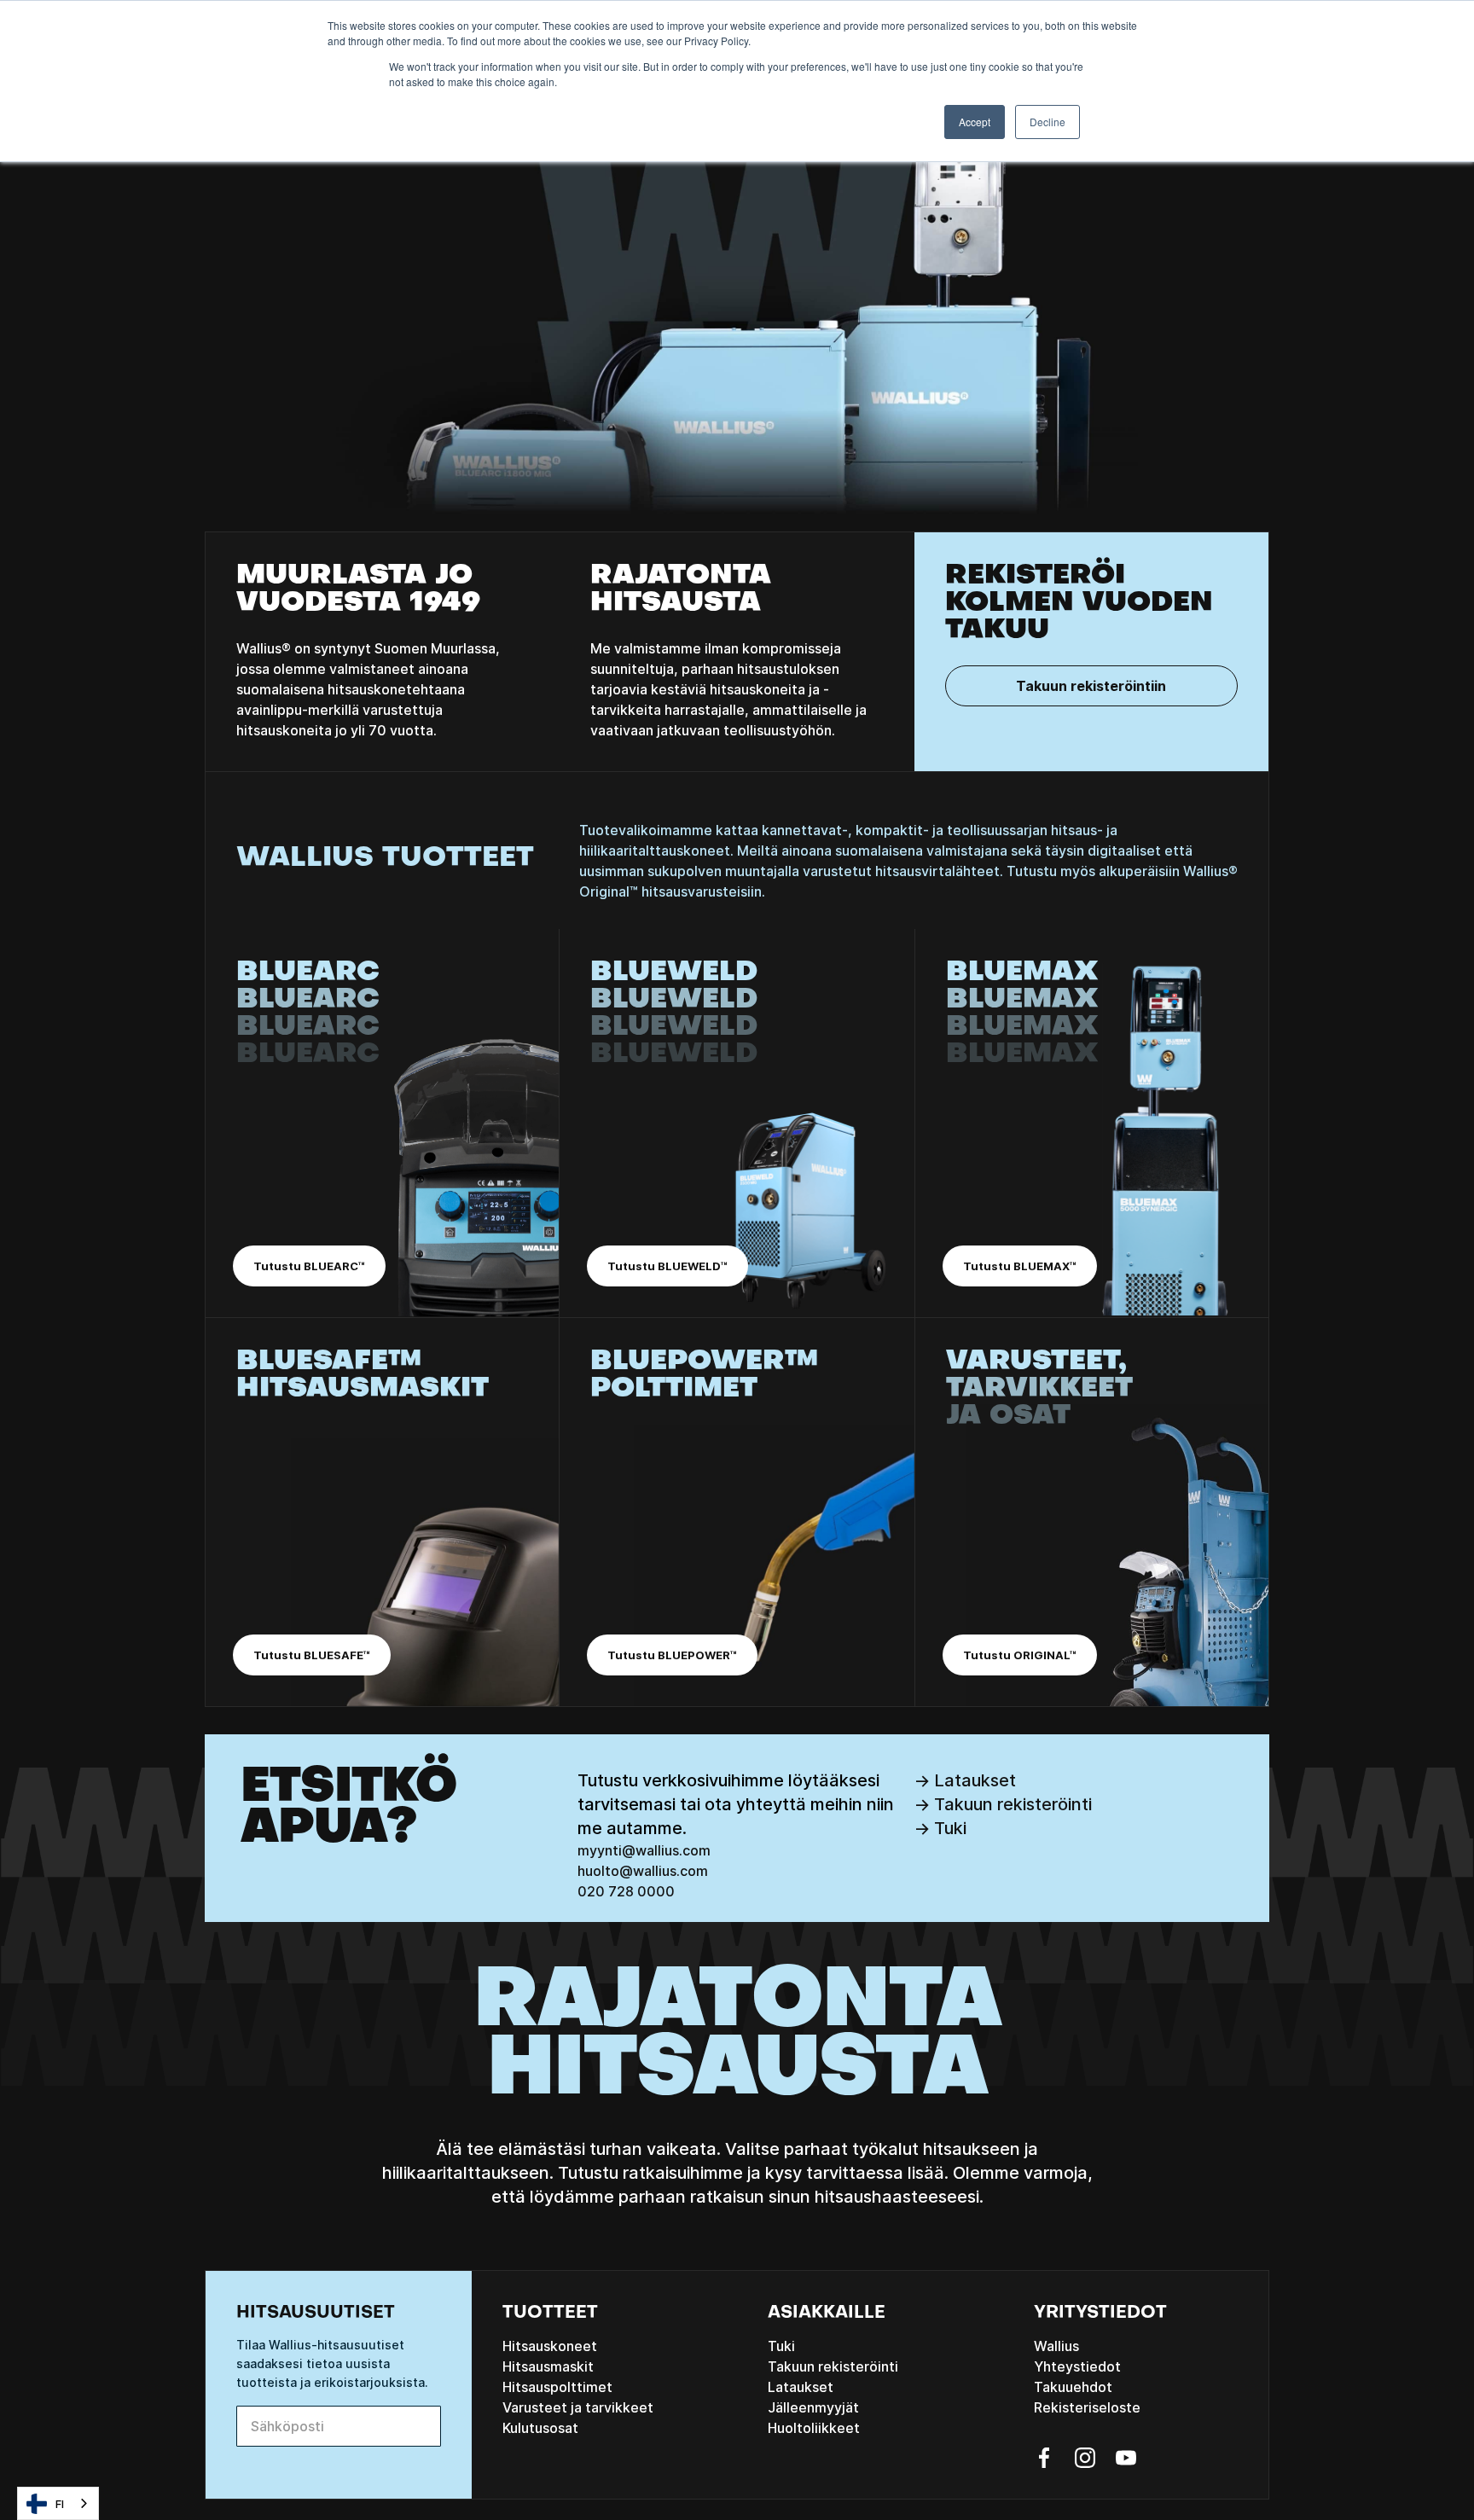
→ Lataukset (965, 1780)
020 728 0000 (626, 1891)
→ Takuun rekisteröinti (1003, 1804)
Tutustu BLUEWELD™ (667, 1266)
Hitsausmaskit (548, 2366)
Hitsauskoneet (550, 2346)
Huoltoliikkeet (814, 2428)
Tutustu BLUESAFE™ (312, 1655)
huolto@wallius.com (643, 1871)
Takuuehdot (1073, 2387)
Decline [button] (1047, 122)
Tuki (781, 2346)
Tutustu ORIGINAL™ (1020, 1655)
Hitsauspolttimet (557, 2387)
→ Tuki (940, 1828)
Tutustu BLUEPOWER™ (672, 1655)
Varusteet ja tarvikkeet (578, 2407)
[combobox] (58, 2503)
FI (60, 2504)
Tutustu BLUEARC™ (309, 1266)
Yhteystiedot (1077, 2366)
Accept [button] (975, 122)
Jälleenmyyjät (813, 2407)
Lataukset (801, 2387)
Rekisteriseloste (1087, 2407)
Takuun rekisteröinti (833, 2366)
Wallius (1056, 2346)
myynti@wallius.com (644, 1850)
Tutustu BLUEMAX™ (1020, 1266)
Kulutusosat (540, 2428)
